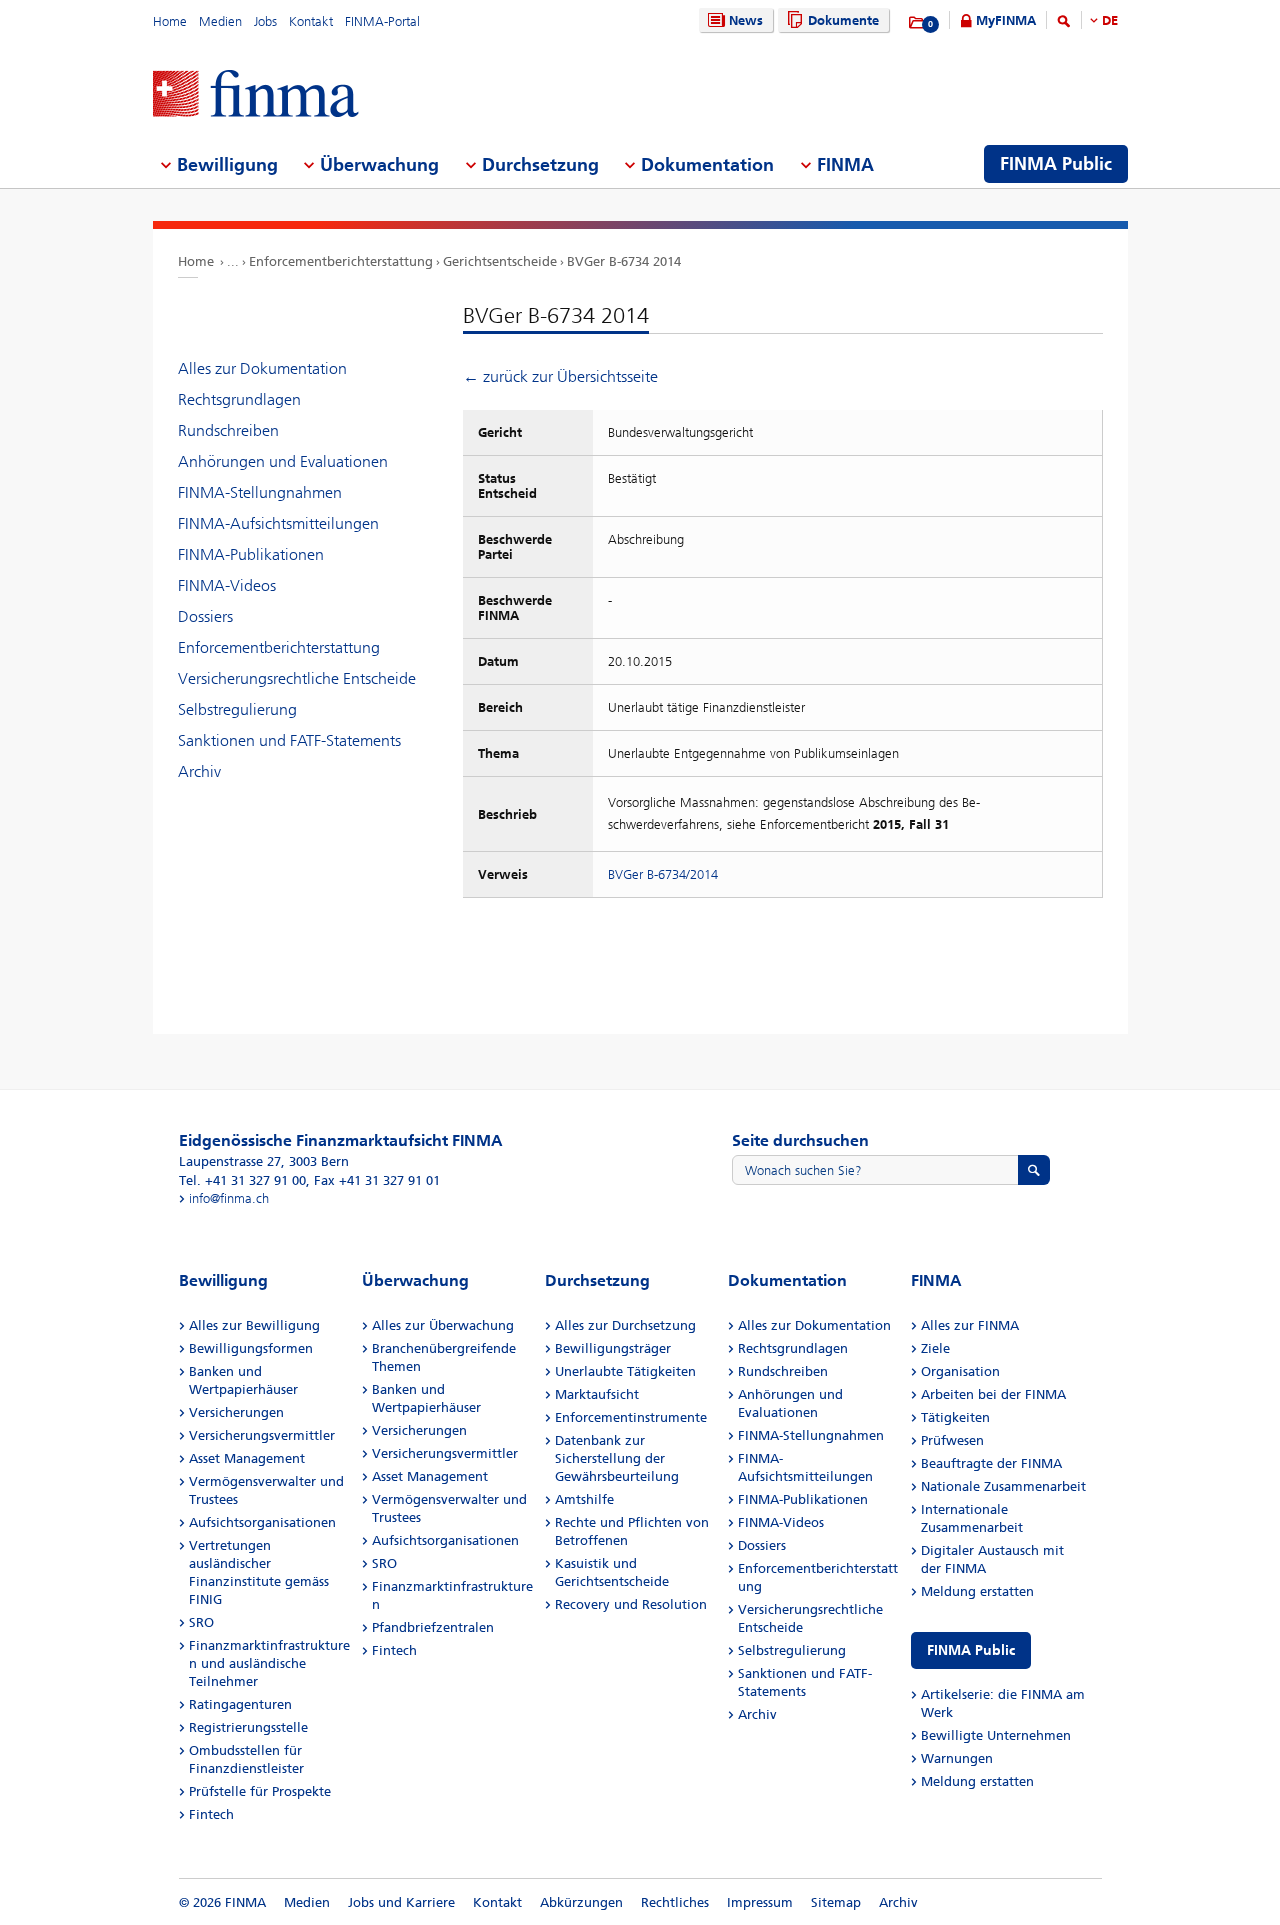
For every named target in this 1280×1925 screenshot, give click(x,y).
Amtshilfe (584, 1499)
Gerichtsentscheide (500, 261)
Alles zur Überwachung (443, 1325)
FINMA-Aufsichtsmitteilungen (278, 523)
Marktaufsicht (597, 1394)
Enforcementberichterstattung (341, 261)
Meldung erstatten (977, 1591)
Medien (220, 21)
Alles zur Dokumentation (262, 368)
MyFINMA (1006, 20)
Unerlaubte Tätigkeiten (625, 1371)
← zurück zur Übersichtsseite (560, 376)
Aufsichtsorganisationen (262, 1522)
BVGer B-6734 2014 (624, 261)
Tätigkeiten (955, 1417)
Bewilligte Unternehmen (996, 1735)
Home (170, 21)
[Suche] (1064, 24)
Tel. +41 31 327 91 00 (242, 1180)
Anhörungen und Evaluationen (283, 461)
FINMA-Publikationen (251, 554)
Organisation (960, 1371)
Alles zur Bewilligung (254, 1325)
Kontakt (311, 21)
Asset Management (247, 1458)
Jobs (265, 21)
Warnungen (957, 1758)
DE (1110, 20)
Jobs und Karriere (401, 1902)
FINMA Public (971, 1650)
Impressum (760, 1902)
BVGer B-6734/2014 (663, 874)
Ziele (935, 1348)
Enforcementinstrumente (631, 1417)
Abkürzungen (581, 1902)
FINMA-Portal (382, 21)
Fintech (211, 1814)
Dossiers (205, 616)
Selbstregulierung (237, 709)
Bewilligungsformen (251, 1348)
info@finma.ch (229, 1198)
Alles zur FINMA (970, 1325)
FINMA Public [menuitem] (1056, 164)
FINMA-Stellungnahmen (260, 492)
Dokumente (843, 20)
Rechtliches (675, 1902)
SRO (201, 1622)
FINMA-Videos (227, 585)
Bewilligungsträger (613, 1348)
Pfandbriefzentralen (433, 1627)
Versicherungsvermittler (262, 1435)
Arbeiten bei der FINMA (993, 1394)
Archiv (199, 771)
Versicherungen (236, 1412)
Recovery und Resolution (631, 1604)
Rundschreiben (228, 430)
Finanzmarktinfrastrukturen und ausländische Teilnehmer (269, 1663)
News (746, 20)
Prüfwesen (952, 1440)
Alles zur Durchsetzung (625, 1325)
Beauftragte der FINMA (991, 1463)
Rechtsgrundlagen (239, 399)
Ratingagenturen (240, 1704)
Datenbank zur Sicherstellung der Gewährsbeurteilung (617, 1458)
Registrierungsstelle (248, 1727)
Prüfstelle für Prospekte (260, 1791)
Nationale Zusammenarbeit (1003, 1486)
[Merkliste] (917, 23)
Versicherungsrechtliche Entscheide (297, 678)
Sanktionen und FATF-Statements (289, 740)
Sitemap (836, 1902)
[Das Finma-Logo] (256, 95)
